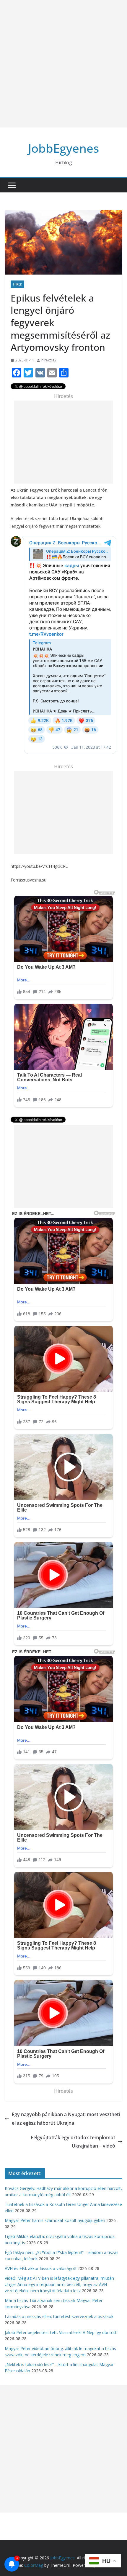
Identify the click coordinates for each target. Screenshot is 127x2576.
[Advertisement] (63, 64)
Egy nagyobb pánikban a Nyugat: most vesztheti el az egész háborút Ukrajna (66, 2119)
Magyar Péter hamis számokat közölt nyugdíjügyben (55, 2220)
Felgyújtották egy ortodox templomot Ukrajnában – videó (73, 2142)
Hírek (17, 284)
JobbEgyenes (63, 148)
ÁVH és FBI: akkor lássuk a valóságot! (40, 2268)
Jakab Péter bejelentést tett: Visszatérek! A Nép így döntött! (61, 2332)
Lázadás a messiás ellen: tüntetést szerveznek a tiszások (59, 2316)
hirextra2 (49, 360)
